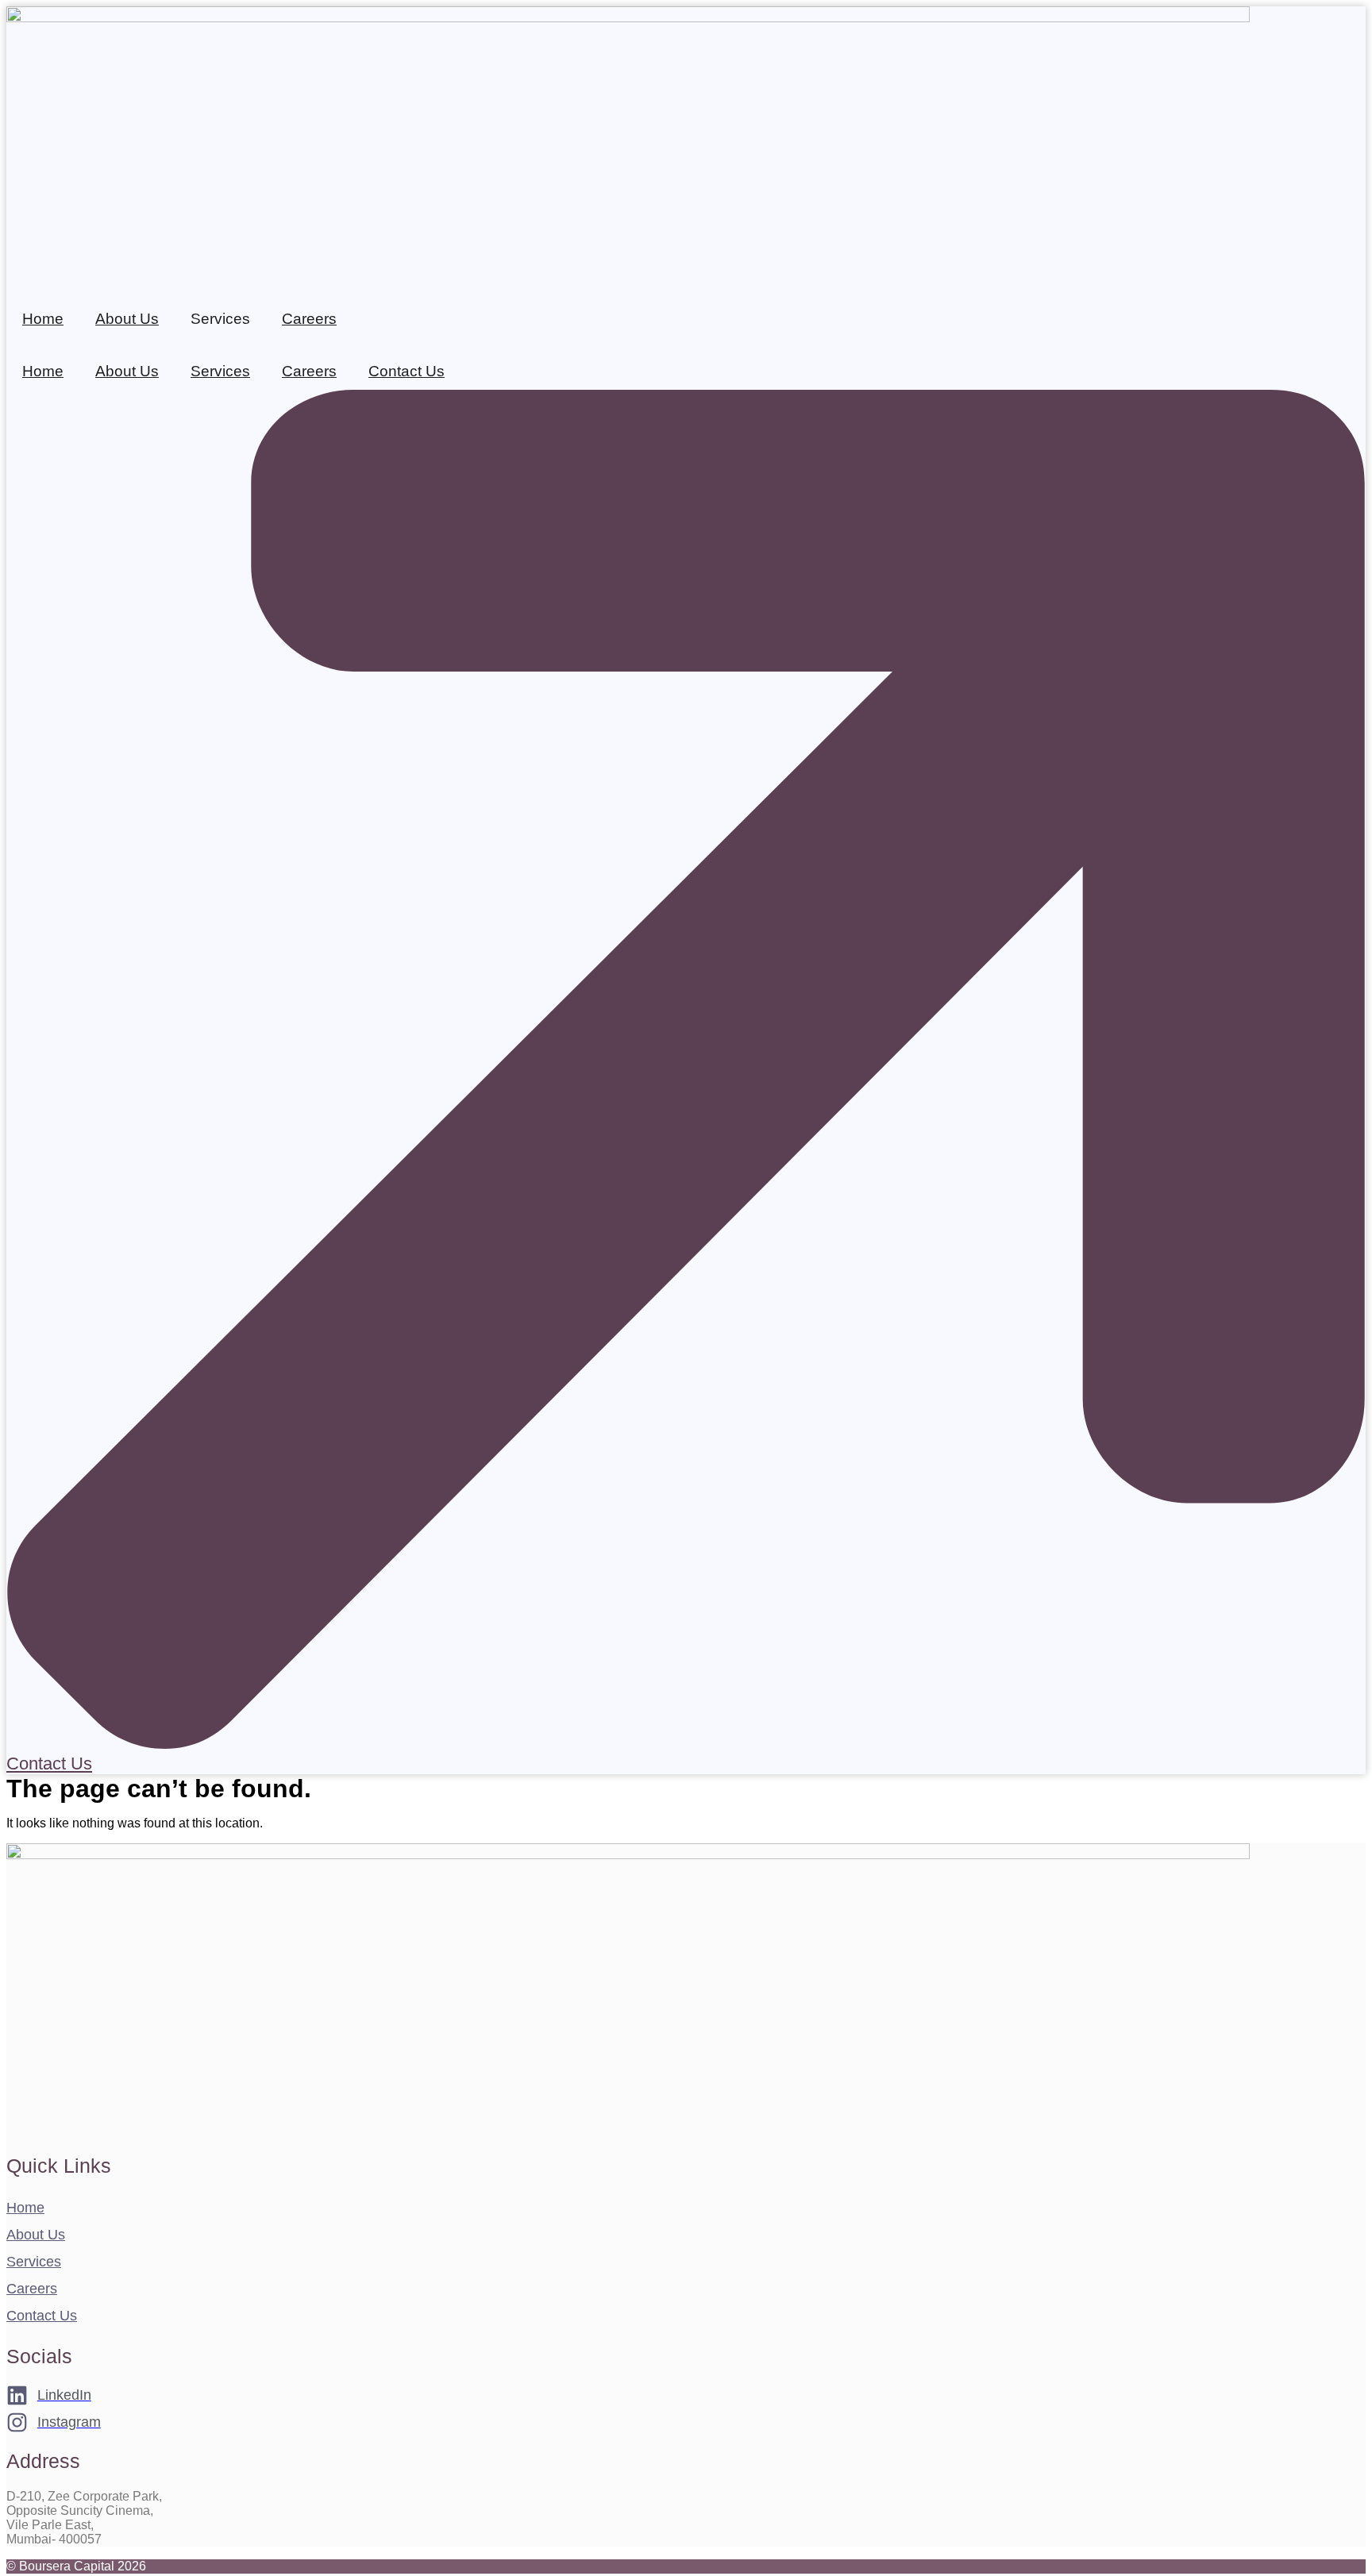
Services (220, 371)
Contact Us (407, 371)
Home (43, 319)
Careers (309, 319)
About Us (127, 319)
